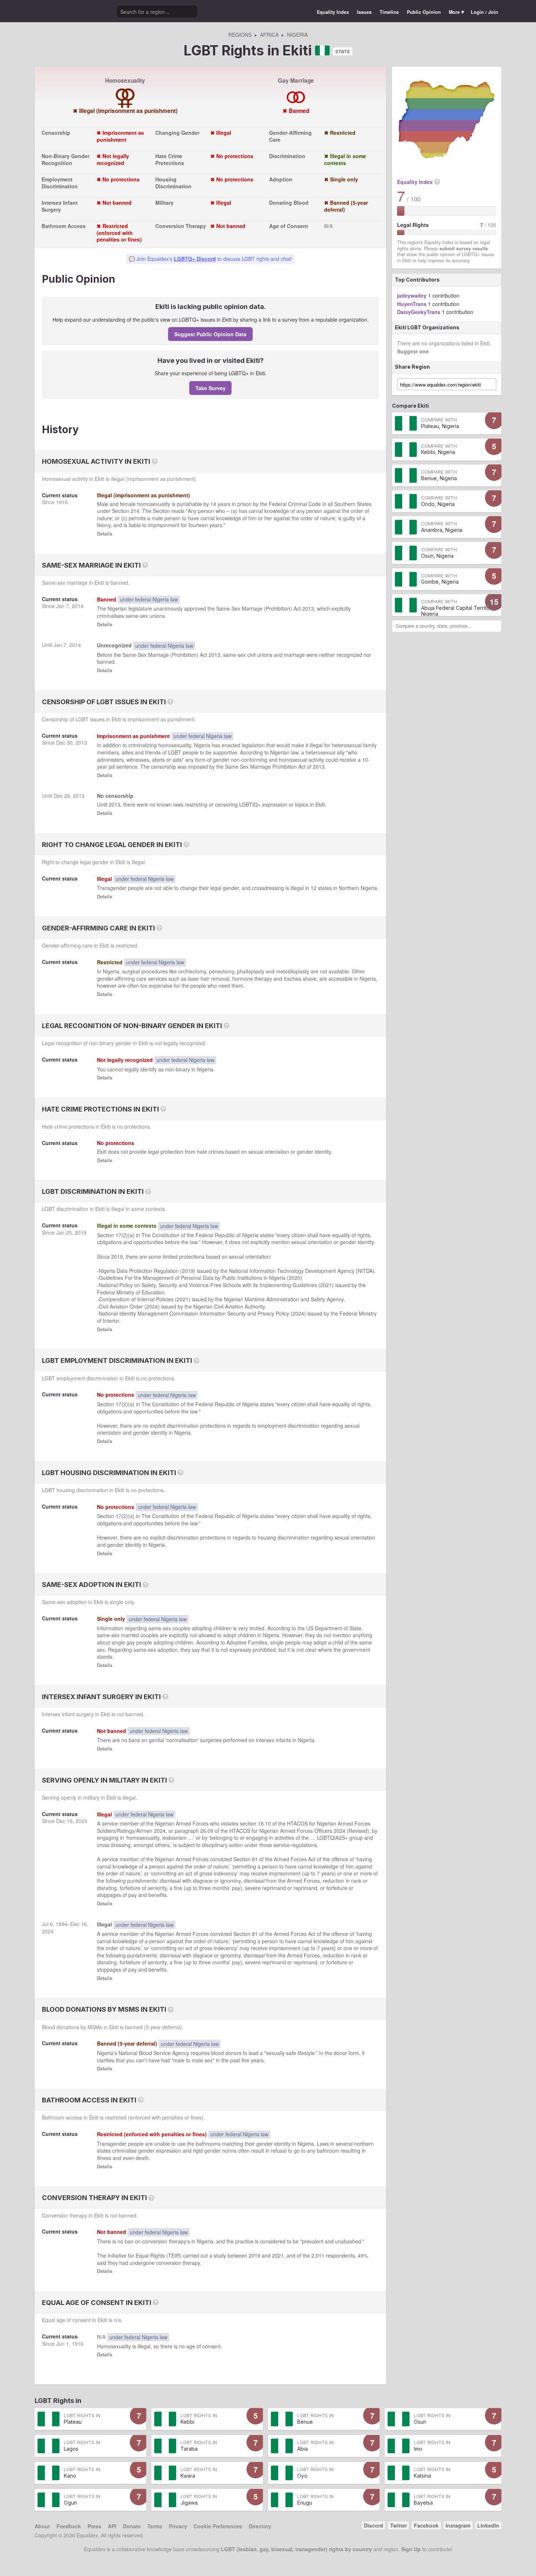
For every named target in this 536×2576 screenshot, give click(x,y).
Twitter (399, 2525)
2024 (152, 1306)
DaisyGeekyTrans (419, 312)
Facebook (426, 2525)
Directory (260, 2526)
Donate (132, 2526)
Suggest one (413, 351)
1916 (62, 502)
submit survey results (464, 248)
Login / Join (484, 12)
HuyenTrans (412, 304)
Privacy (178, 2526)
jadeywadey (412, 295)
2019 (81, 1232)
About (42, 2526)
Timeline (389, 12)
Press (94, 2526)
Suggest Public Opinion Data (210, 334)
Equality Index (333, 12)
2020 (295, 1278)
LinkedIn (488, 2525)
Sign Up (411, 2549)
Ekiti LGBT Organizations (427, 327)
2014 (78, 606)
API (112, 2526)
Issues (364, 12)
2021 (326, 1285)
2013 (308, 608)
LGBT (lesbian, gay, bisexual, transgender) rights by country (296, 2549)
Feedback (69, 2526)
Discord (374, 2525)
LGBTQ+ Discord (195, 259)
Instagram (458, 2525)
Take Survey (211, 388)
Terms (155, 2526)
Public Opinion (424, 12)
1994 (62, 1924)
